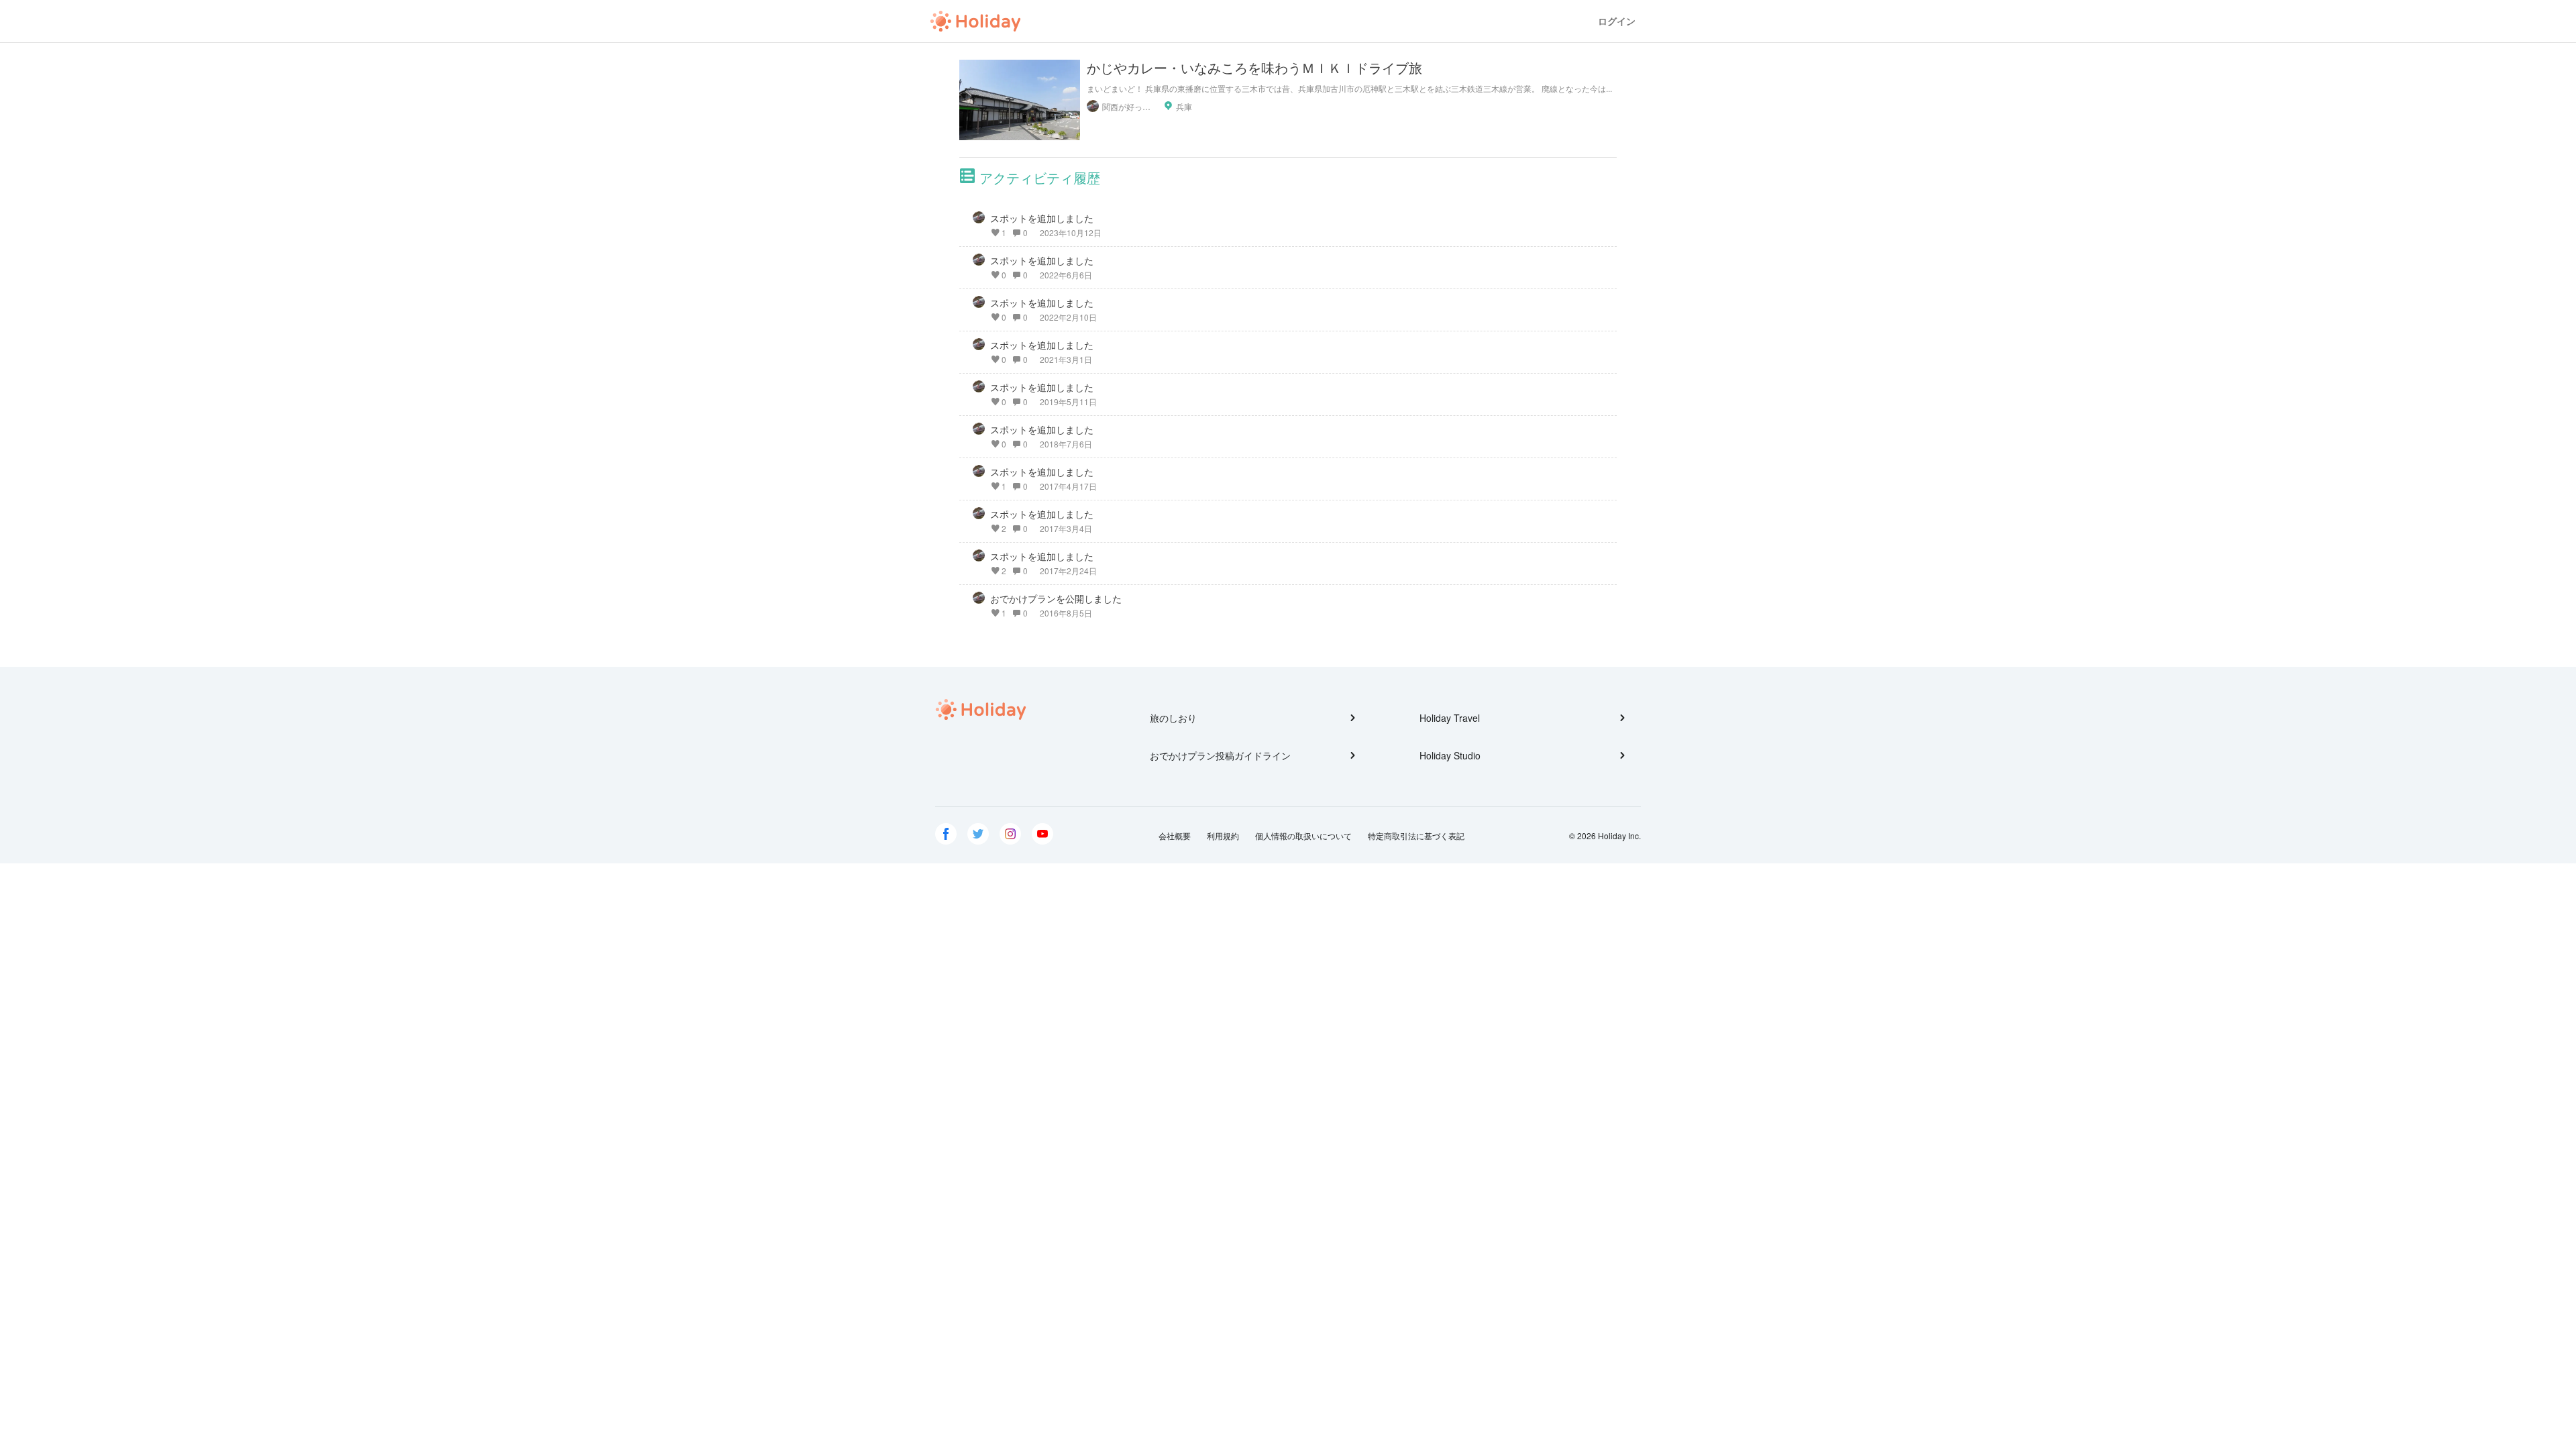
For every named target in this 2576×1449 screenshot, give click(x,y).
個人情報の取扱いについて (1303, 836)
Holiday (975, 21)
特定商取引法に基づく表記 (1416, 836)
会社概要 (1175, 836)
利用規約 (1223, 836)
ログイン (1617, 21)
